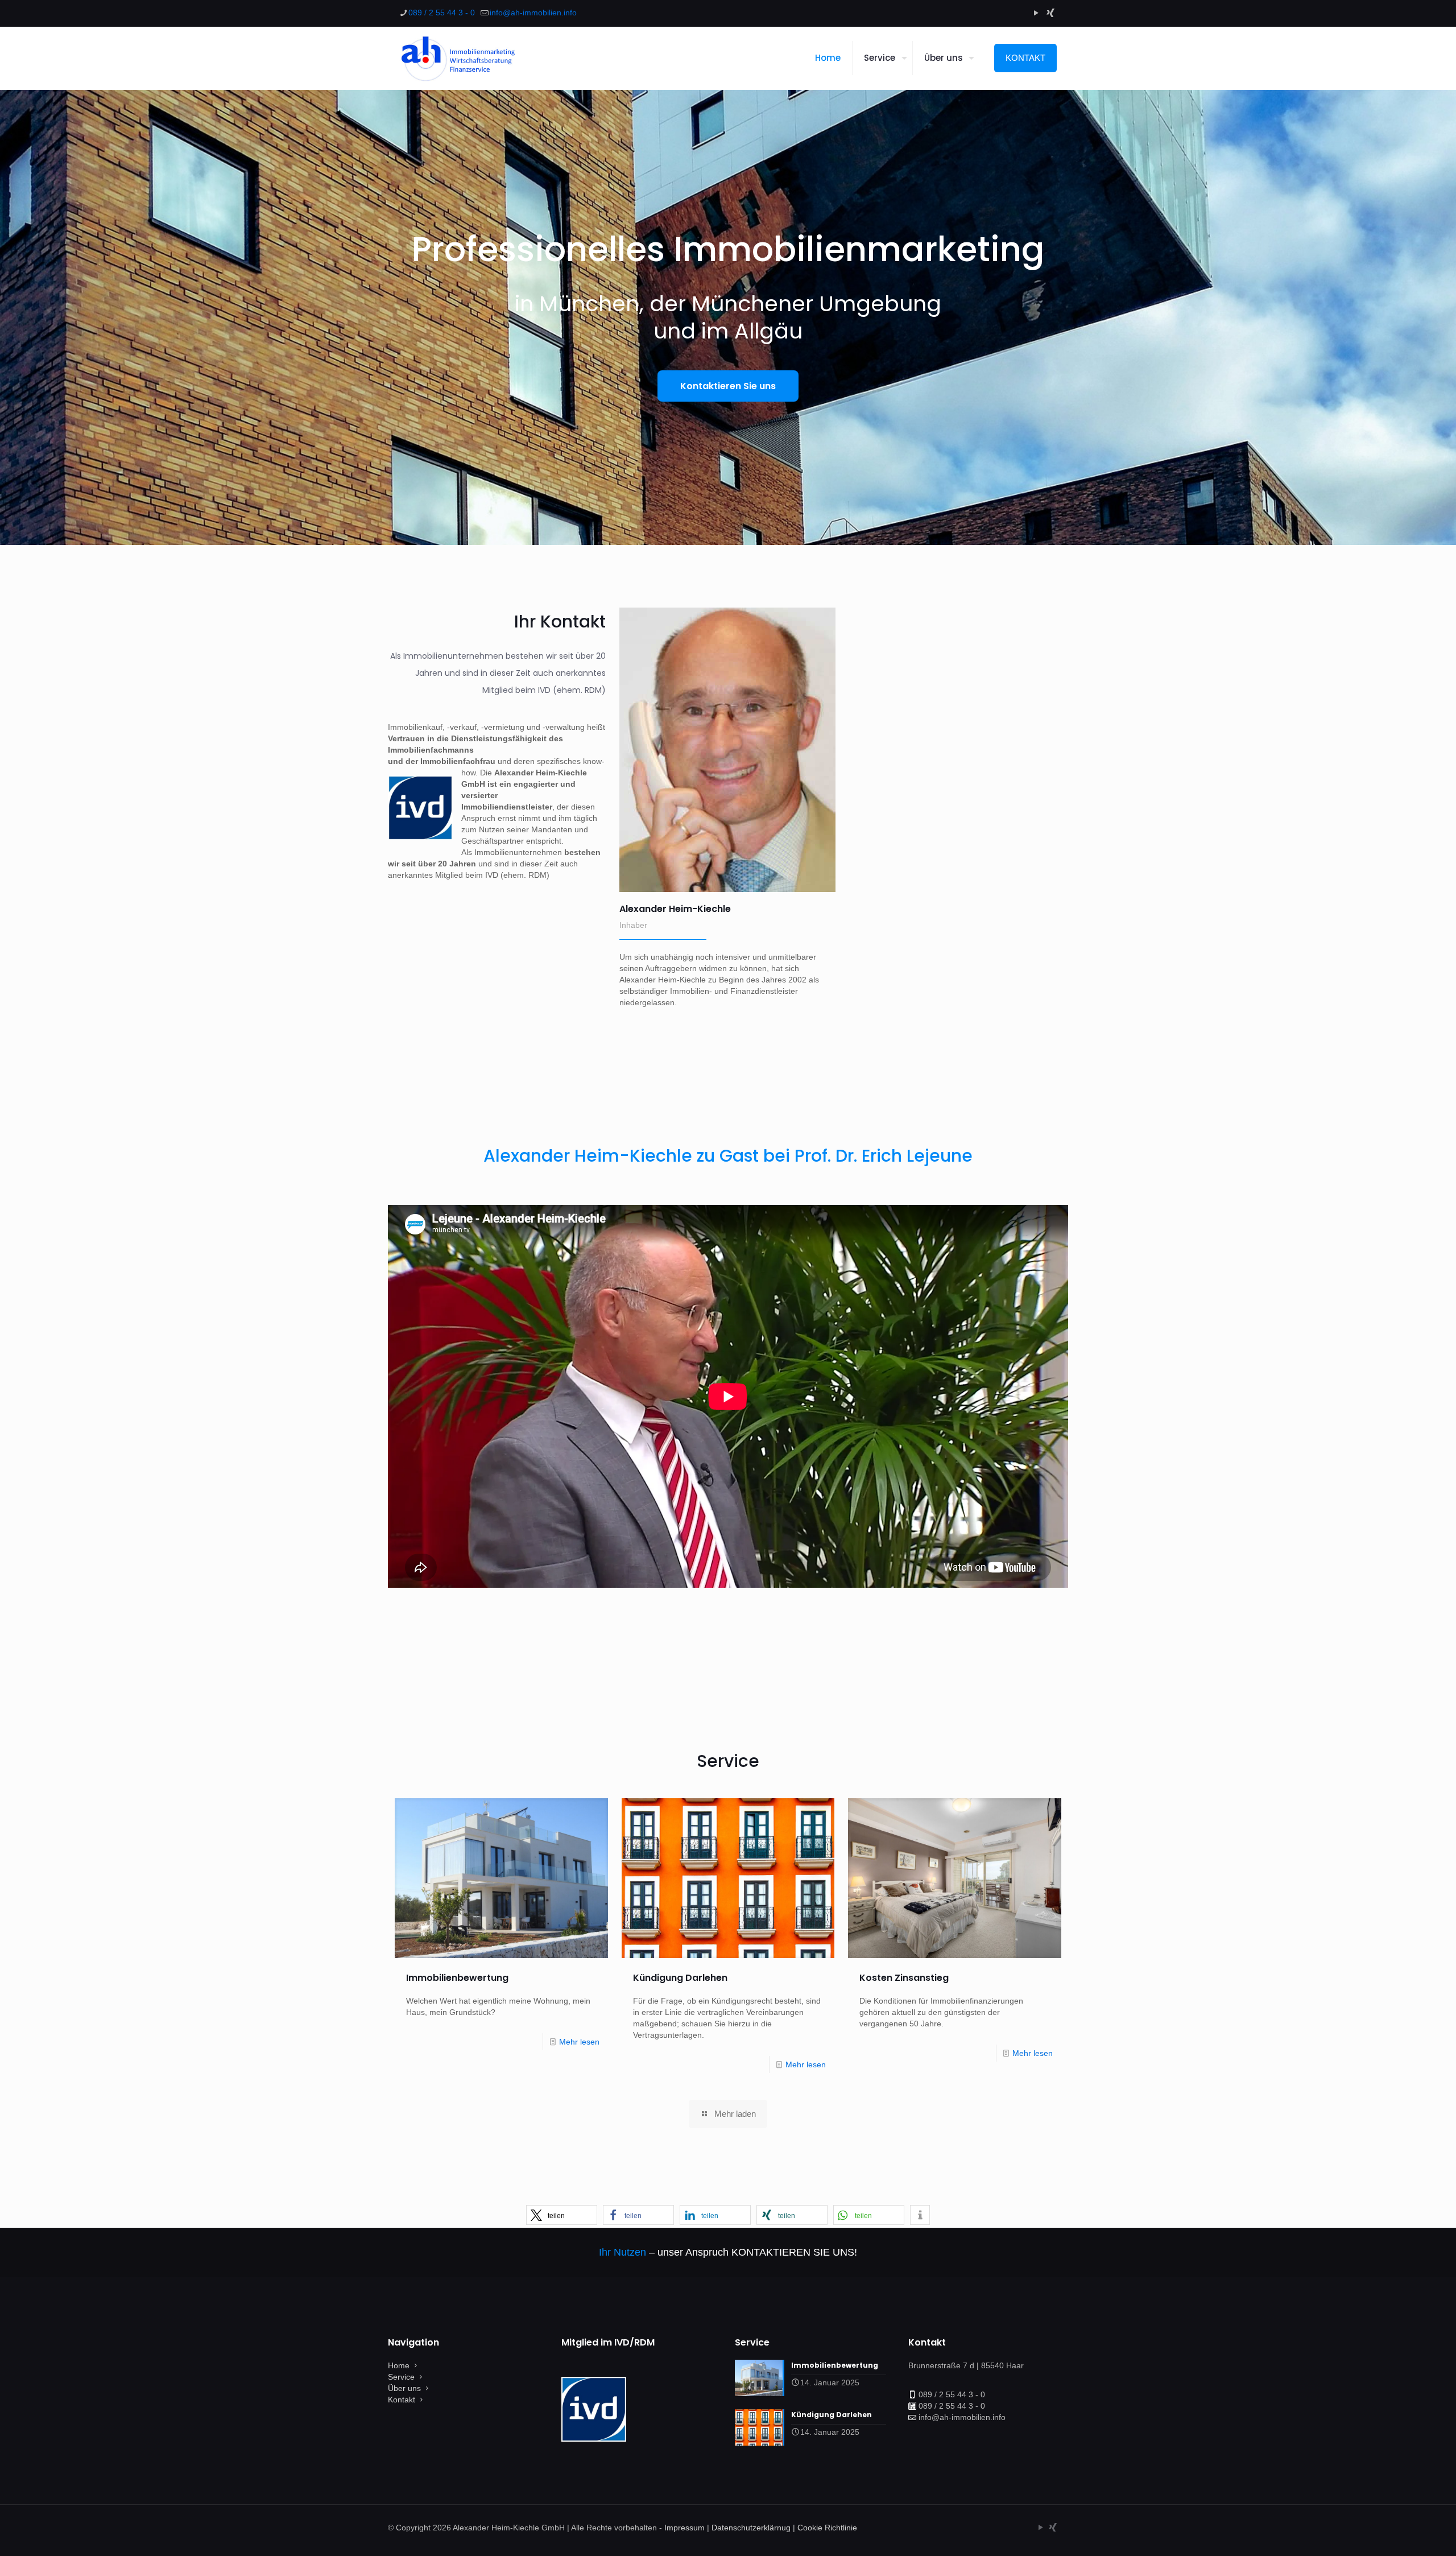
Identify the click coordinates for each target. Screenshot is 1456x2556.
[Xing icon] (1050, 13)
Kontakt (402, 2400)
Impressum (684, 2528)
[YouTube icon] (1036, 13)
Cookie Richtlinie (827, 2528)
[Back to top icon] (1401, 2533)
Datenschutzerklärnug (751, 2528)
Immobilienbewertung (457, 1978)
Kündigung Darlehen (680, 1978)
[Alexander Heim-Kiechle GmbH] (457, 58)
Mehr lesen (579, 2042)
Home (399, 2365)
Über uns (404, 2388)
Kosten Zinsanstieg (904, 1978)
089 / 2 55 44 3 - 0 (442, 13)
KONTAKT (1025, 58)
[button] (562, 2215)
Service (401, 2377)
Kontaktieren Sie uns (728, 386)
